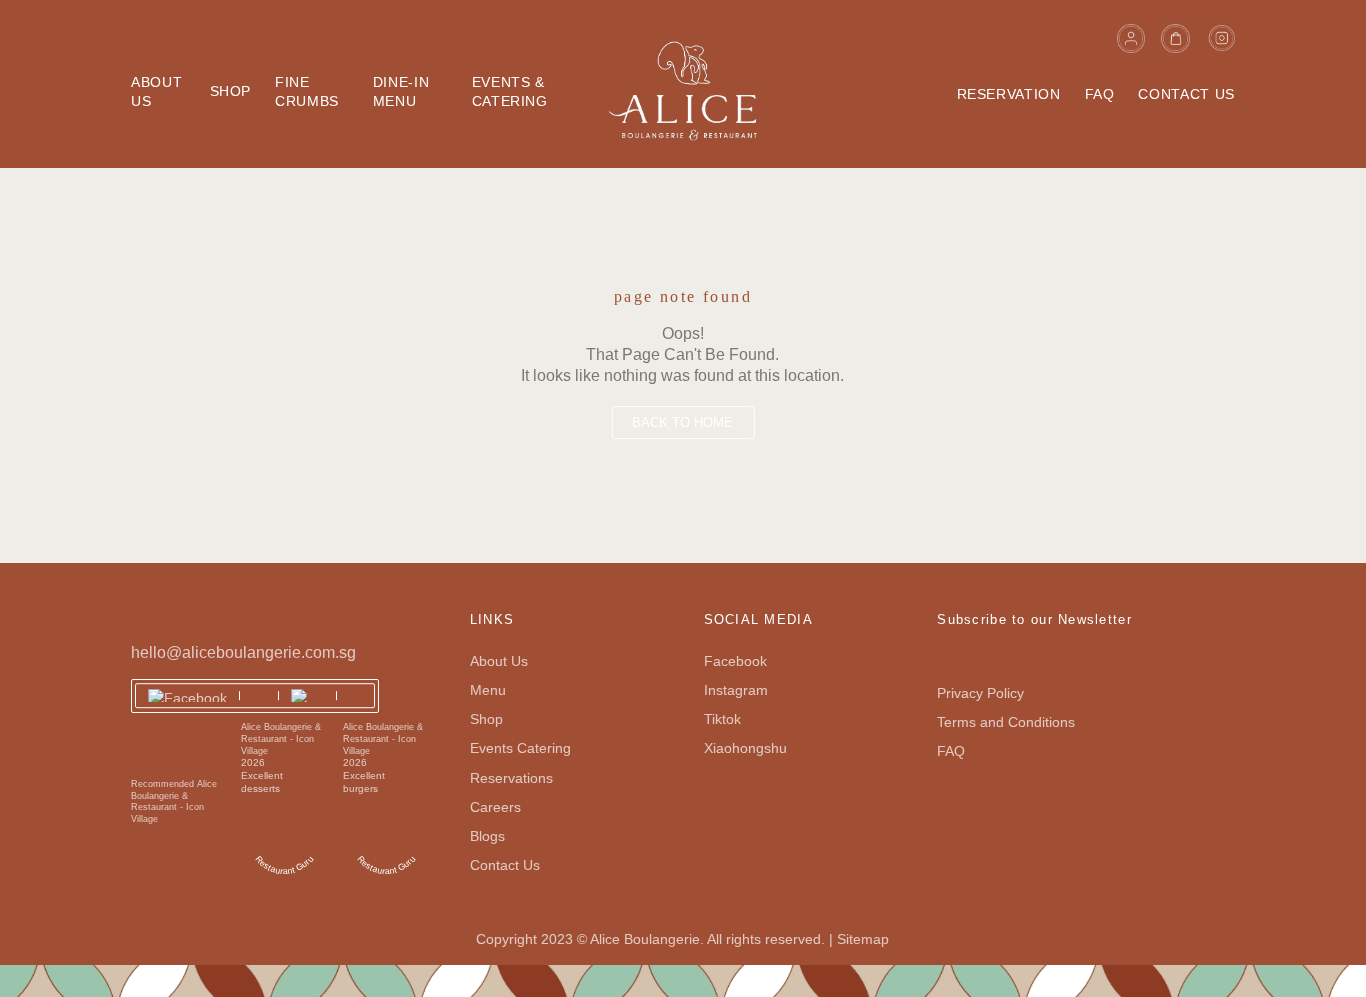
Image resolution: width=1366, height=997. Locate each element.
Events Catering (520, 748)
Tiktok (722, 719)
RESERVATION (1009, 94)
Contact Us (505, 865)
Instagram (736, 690)
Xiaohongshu (745, 748)
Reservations (511, 778)
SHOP (231, 91)
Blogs (487, 836)
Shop (486, 719)
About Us (499, 661)
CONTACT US (1186, 94)
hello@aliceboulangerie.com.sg (243, 652)
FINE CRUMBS (307, 91)
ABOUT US (156, 91)
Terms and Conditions (1006, 722)
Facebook (735, 661)
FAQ (1100, 94)
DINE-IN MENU (401, 91)
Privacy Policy (980, 693)
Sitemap (863, 939)
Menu (488, 690)
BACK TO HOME (682, 422)
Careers (495, 807)
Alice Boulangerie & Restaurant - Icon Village (281, 738)
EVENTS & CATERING (510, 91)
